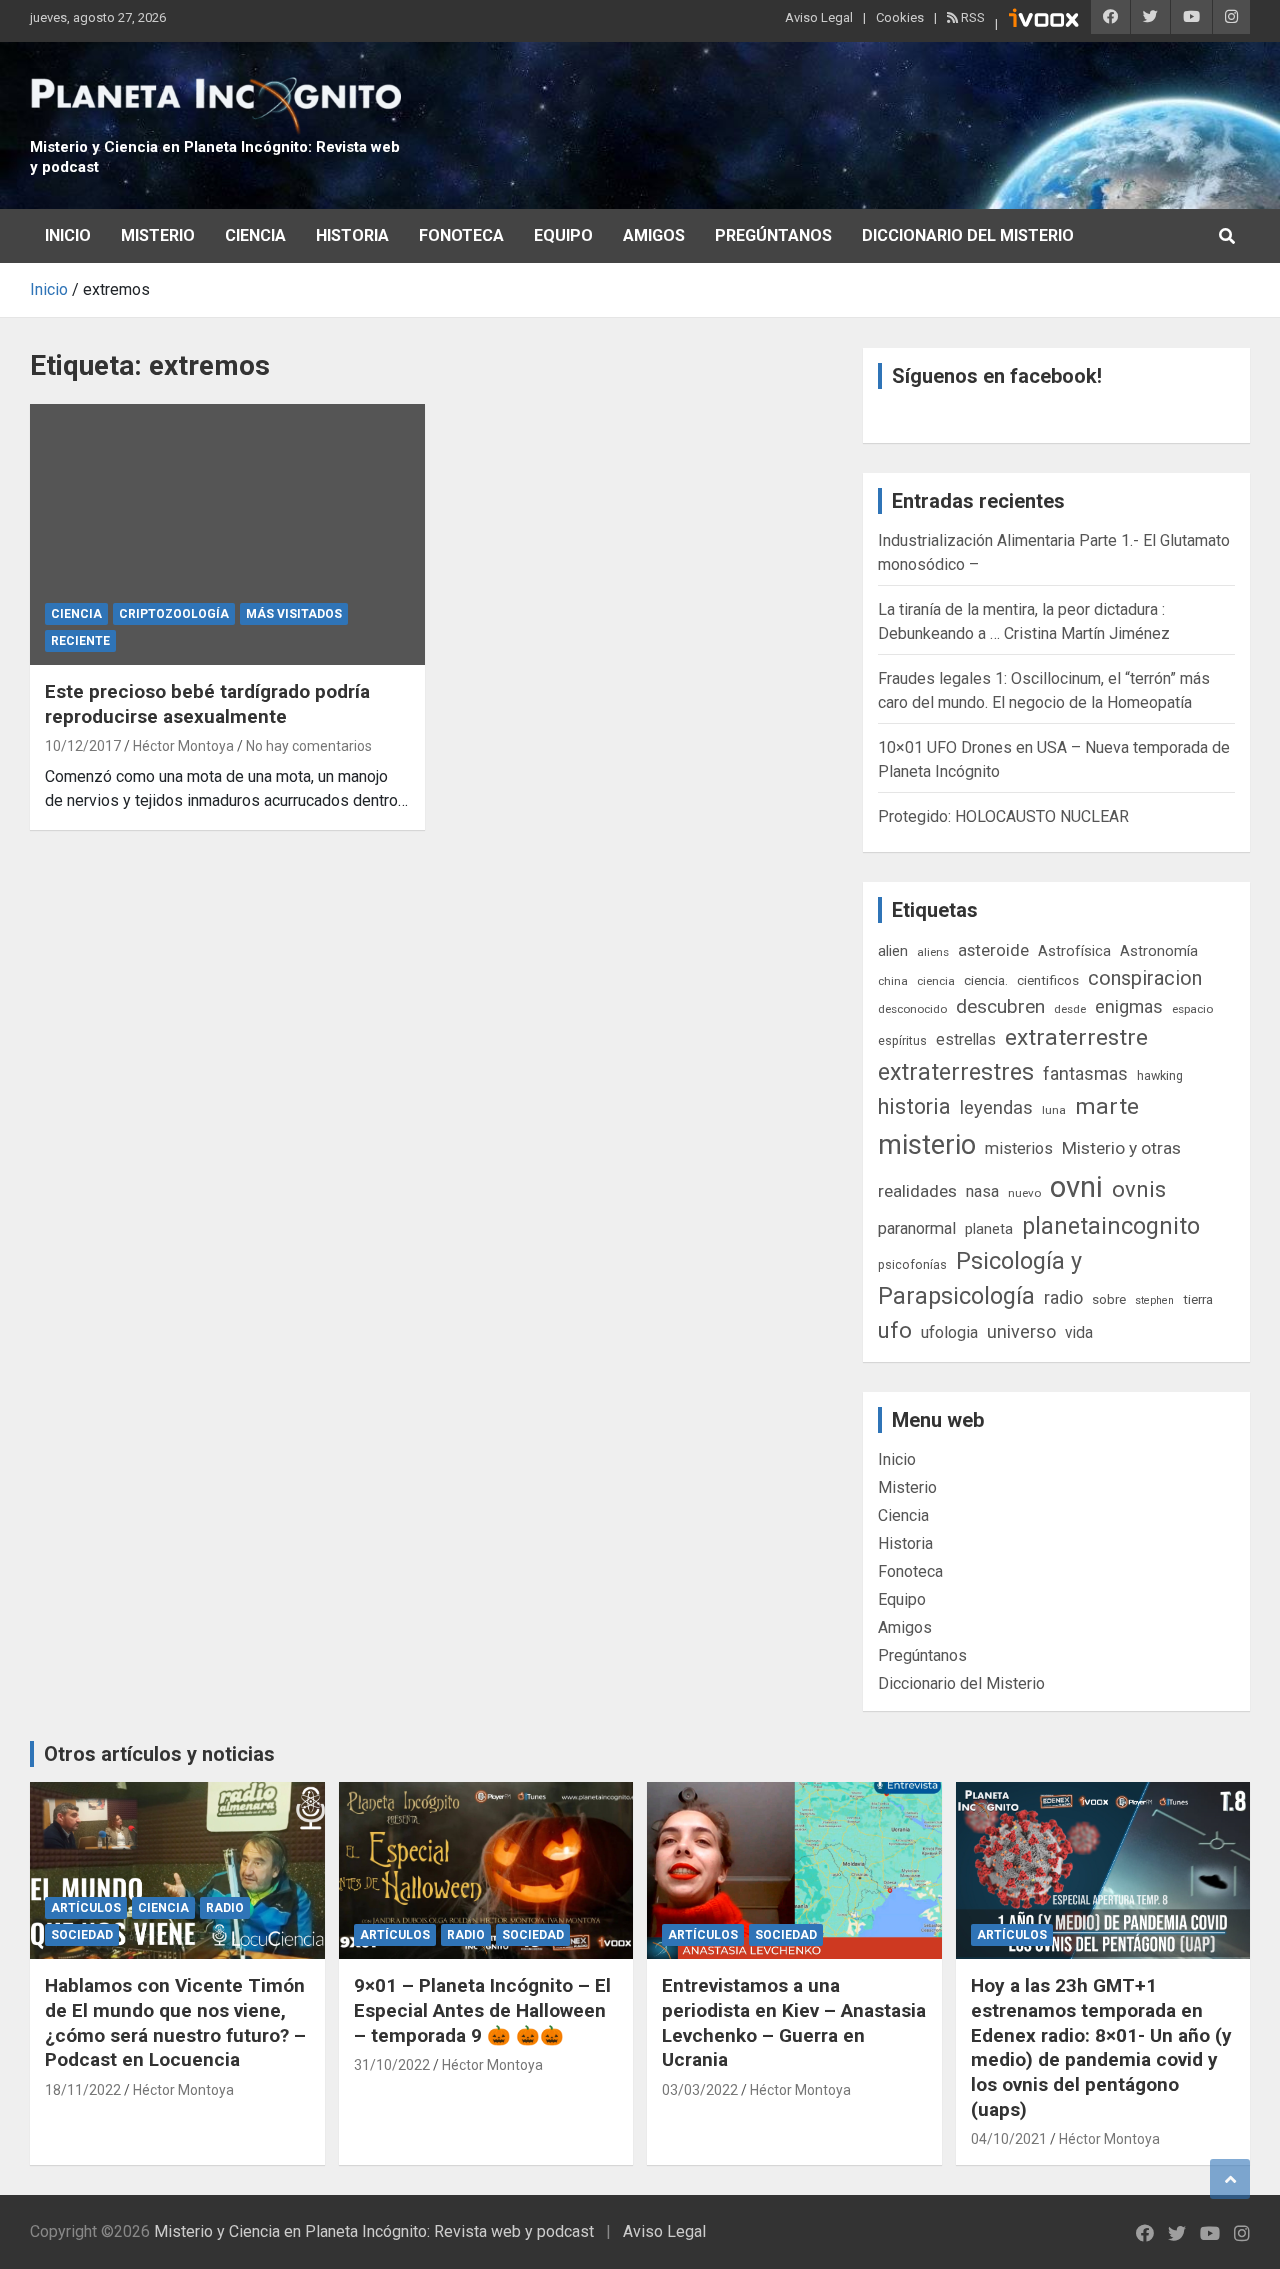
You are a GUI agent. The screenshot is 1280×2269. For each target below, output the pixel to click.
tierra (1198, 1299)
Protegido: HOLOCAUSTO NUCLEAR (1003, 816)
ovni (1076, 1187)
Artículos (86, 1908)
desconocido (912, 1009)
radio (1063, 1297)
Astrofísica (1074, 951)
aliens (933, 952)
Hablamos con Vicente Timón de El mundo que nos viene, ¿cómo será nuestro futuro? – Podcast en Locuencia (175, 2022)
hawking (1160, 1075)
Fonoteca (461, 235)
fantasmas (1085, 1073)
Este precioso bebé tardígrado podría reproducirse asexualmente (207, 704)
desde (1070, 1009)
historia (914, 1106)
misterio (927, 1145)
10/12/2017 (83, 746)
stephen (1154, 1300)
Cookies (900, 17)
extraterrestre (1076, 1037)
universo (1021, 1331)
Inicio (68, 235)
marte (1107, 1106)
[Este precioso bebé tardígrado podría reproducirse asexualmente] (227, 534)
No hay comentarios (309, 746)
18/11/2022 (83, 2090)
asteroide (993, 950)
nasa (982, 1191)
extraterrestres (956, 1072)
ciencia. (986, 980)
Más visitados (294, 614)
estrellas (966, 1040)
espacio (1192, 1009)
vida (1079, 1333)
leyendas (996, 1108)
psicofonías (912, 1264)
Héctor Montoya (183, 746)
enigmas (1129, 1006)
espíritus (902, 1040)
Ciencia (255, 235)
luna (1054, 1110)
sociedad (82, 1935)
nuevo (1024, 1193)
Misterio (158, 235)
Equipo (563, 235)
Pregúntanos (773, 235)
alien (893, 951)
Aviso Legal (819, 17)
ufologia (949, 1332)
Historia (352, 235)
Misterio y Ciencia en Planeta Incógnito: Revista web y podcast (374, 2231)
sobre (1109, 1299)
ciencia (936, 981)
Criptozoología (174, 614)
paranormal (917, 1228)
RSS (971, 17)
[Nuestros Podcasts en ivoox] (1044, 21)
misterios (1019, 1148)
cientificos (1048, 980)
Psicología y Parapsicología (980, 1278)
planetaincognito (1111, 1226)
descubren (1000, 1006)
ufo (895, 1330)
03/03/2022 (700, 2090)
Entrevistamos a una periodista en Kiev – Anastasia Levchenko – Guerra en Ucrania (794, 2022)
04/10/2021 (1009, 2139)
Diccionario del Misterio (968, 235)
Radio (225, 1908)
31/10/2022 (392, 2065)
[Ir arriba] (1230, 2179)
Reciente (80, 641)
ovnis (1139, 1189)
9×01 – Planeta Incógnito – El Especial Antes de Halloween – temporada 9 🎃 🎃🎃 (482, 2010)
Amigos (654, 235)
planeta (989, 1229)
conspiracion (1145, 978)
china (893, 981)
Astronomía (1159, 951)
